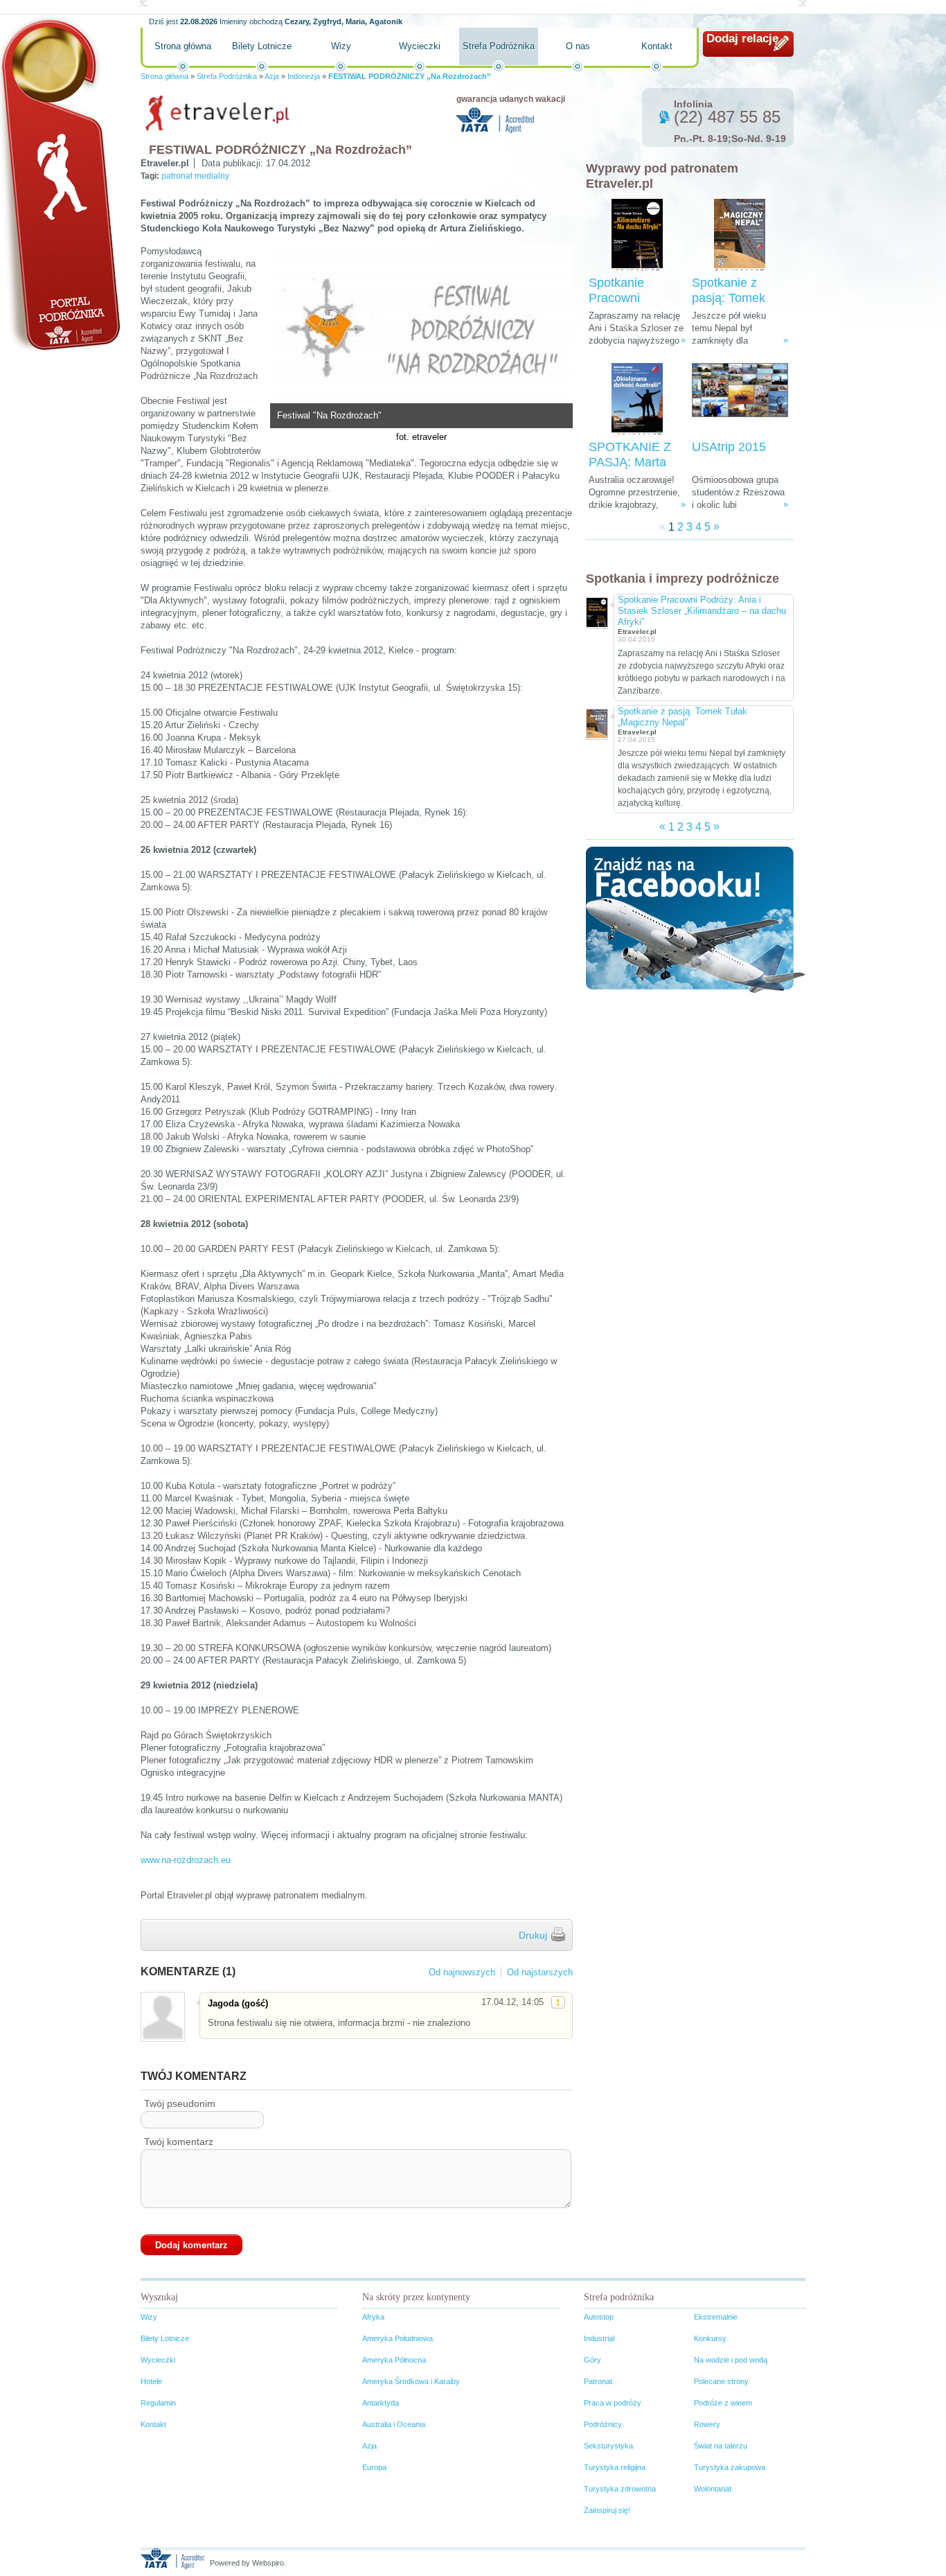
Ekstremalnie (716, 2317)
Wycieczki (420, 46)
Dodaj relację (742, 38)
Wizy (341, 46)
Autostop (599, 2317)
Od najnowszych (462, 1972)
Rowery (707, 2424)
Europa (374, 2467)
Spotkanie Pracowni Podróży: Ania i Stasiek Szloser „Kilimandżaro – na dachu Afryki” (702, 611)
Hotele (151, 2381)
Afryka (373, 2317)
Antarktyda (381, 2403)
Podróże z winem (723, 2403)
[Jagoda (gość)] (162, 2017)
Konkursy (710, 2338)
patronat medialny (195, 176)
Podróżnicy (603, 2424)
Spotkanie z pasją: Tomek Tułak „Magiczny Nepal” (682, 717)
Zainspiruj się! (607, 2510)
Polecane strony (721, 2381)
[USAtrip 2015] (740, 399)
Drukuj (533, 1935)
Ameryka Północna (394, 2360)
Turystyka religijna (615, 2467)
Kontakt (657, 46)
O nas (578, 46)
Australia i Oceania (394, 2424)
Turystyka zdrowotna (620, 2489)
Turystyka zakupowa (730, 2467)
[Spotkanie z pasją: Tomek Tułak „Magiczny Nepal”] (740, 235)
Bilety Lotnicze (262, 46)
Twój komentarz (179, 2142)
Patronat (598, 2381)
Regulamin (158, 2403)
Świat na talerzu (721, 2446)
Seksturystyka (608, 2446)
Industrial (599, 2338)
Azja (272, 76)
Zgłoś (558, 2002)
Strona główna (183, 46)
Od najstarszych (540, 1972)
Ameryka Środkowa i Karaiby (411, 2381)
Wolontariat (713, 2489)
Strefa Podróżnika (499, 46)
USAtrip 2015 (729, 447)
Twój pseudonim (180, 2103)
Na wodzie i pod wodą (731, 2360)
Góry (592, 2360)
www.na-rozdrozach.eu (186, 1860)
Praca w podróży (613, 2403)
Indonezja (304, 76)
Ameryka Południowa (398, 2338)
